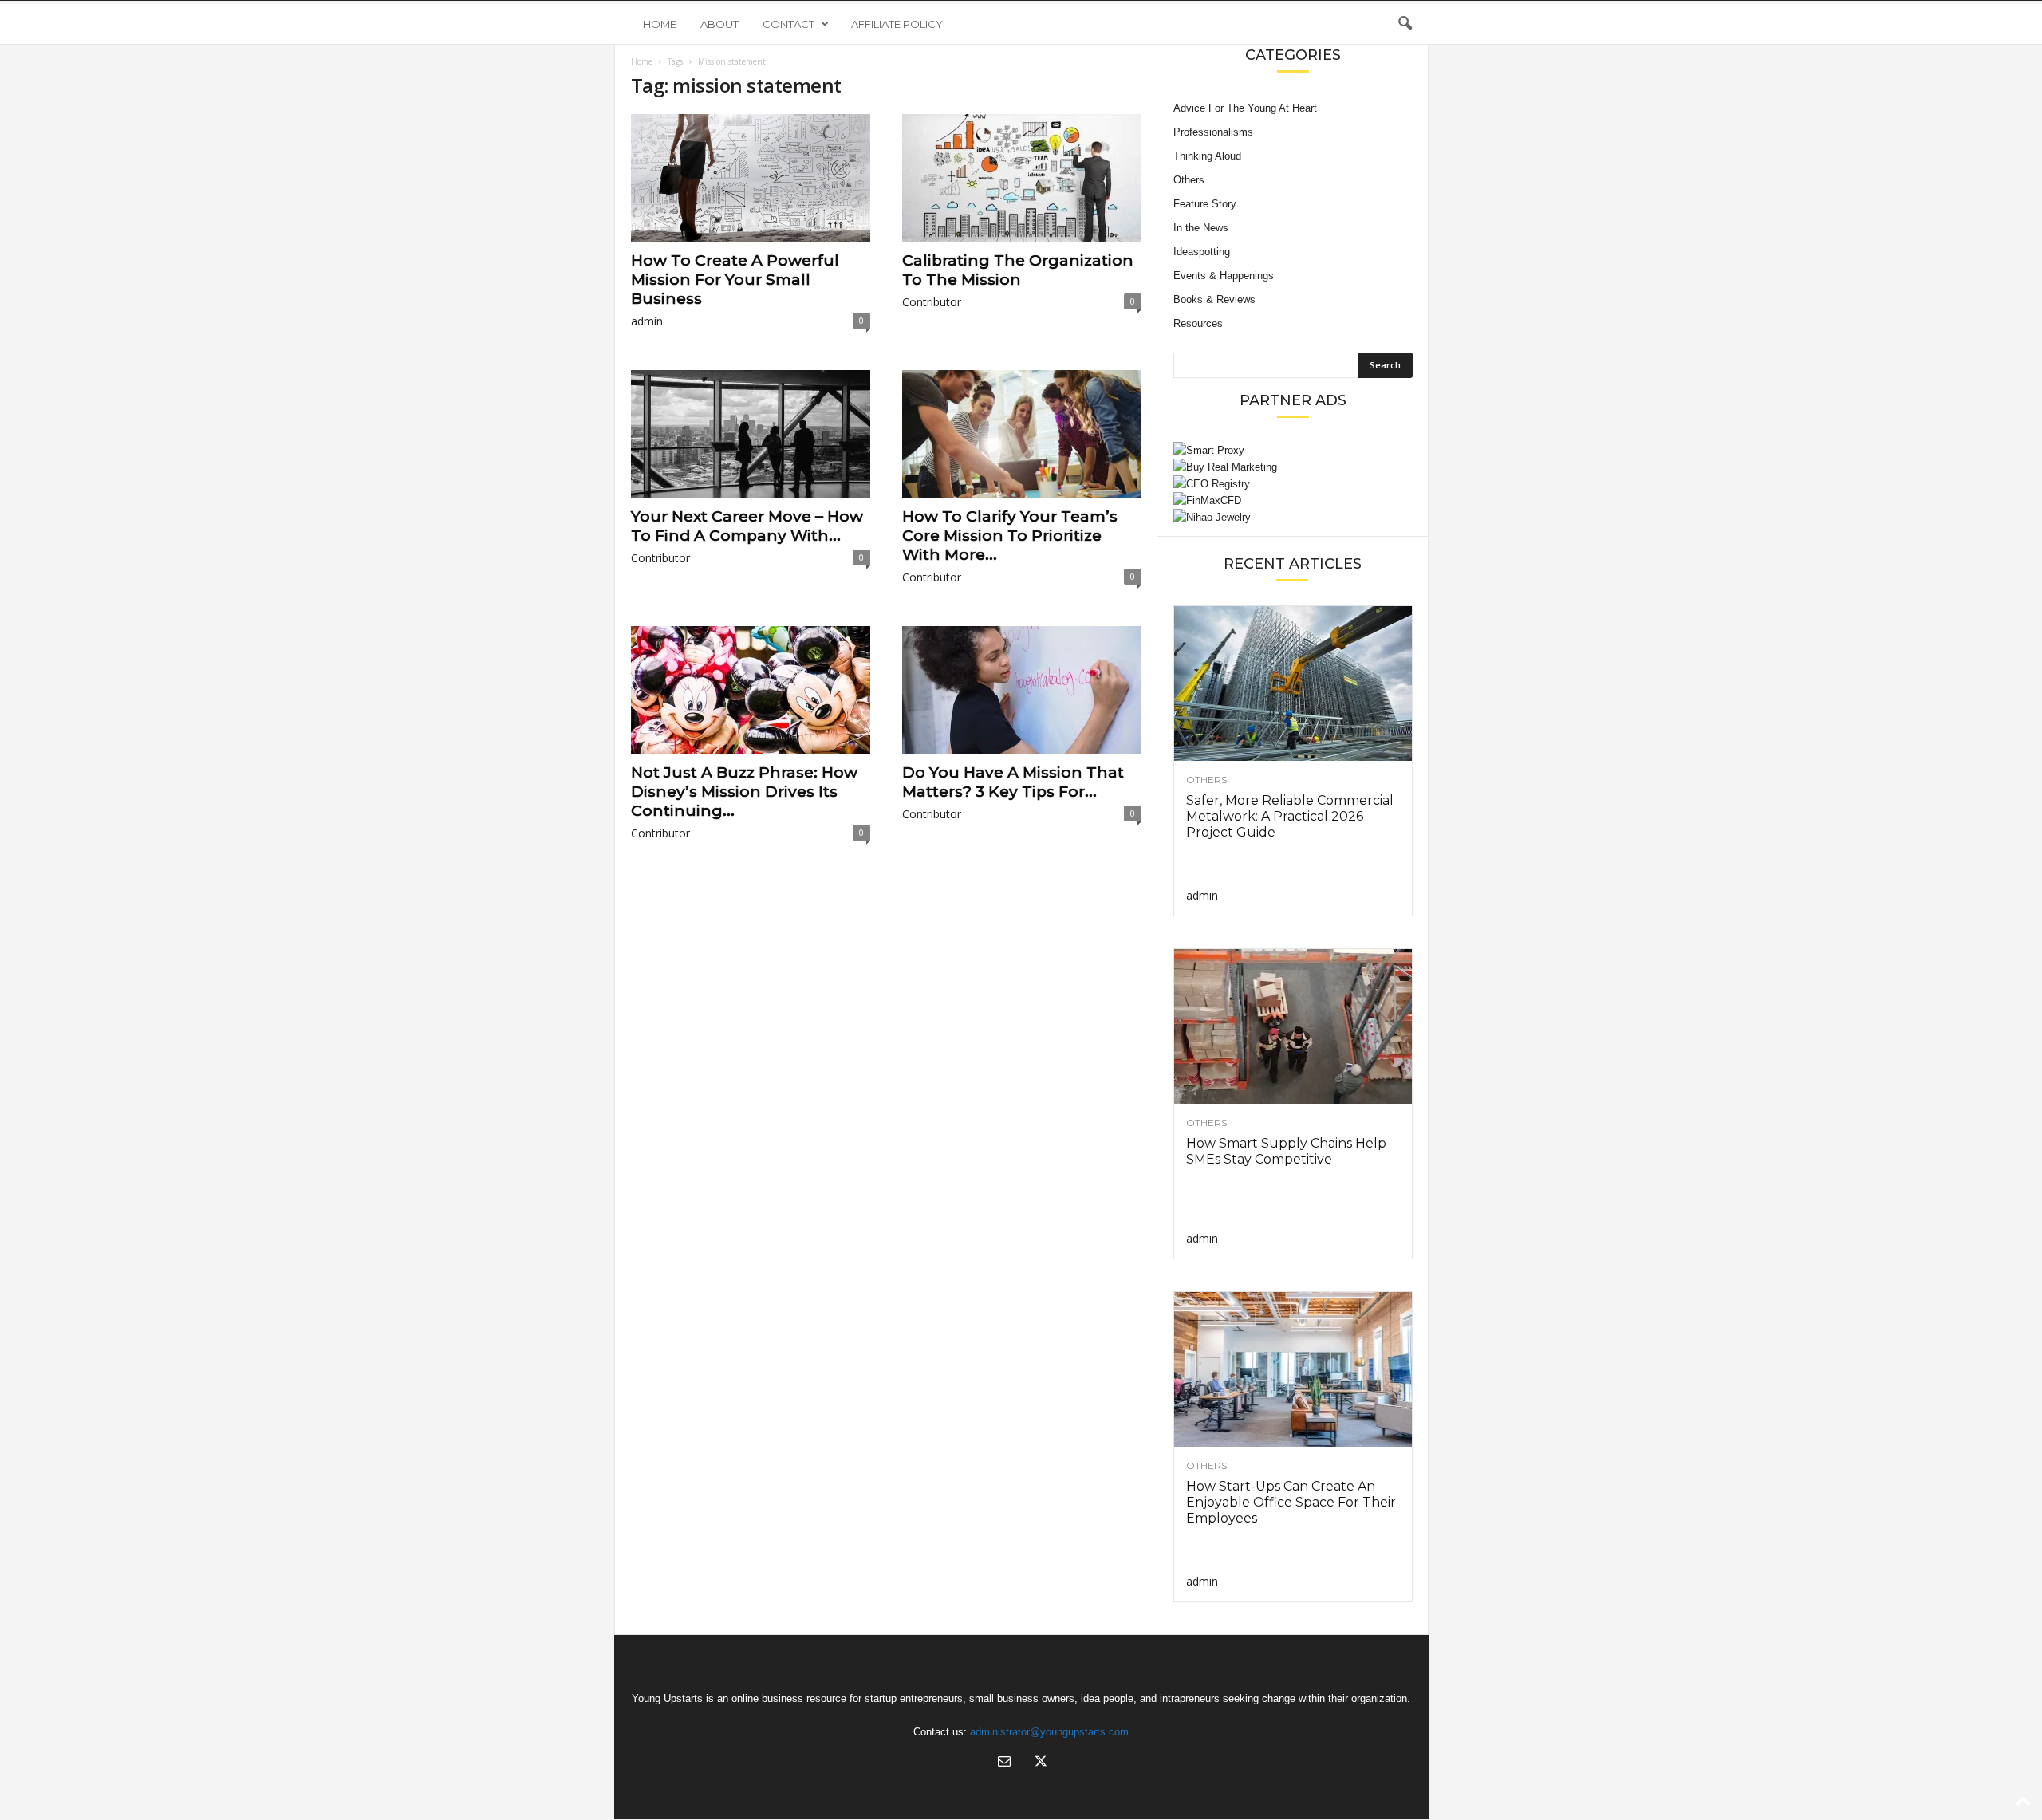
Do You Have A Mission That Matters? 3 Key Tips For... (1013, 782)
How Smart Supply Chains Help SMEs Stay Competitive (1286, 1151)
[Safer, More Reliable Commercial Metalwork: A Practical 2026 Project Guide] (1293, 683)
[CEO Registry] (1293, 484)
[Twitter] (1039, 1763)
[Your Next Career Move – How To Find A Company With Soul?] (751, 434)
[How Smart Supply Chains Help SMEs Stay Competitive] (1293, 1026)
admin (647, 321)
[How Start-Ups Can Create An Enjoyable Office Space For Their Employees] (1293, 1369)
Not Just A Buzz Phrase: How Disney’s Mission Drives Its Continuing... (744, 792)
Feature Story (1205, 204)
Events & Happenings (1224, 276)
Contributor (932, 302)
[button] (1405, 24)
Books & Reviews (1214, 299)
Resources (1198, 323)
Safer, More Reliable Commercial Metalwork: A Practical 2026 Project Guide (1290, 816)
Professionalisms (1213, 132)
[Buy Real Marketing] (1293, 467)
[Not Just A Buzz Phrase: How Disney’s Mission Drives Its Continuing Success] (751, 690)
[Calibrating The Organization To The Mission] (1022, 178)
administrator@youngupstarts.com (1049, 1732)
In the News (1201, 228)
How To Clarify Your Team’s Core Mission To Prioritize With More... (1010, 536)
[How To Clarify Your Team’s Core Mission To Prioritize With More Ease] (1022, 434)
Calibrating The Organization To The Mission (1018, 270)
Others (1189, 180)
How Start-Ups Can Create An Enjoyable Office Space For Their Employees (1291, 1502)
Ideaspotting (1202, 252)
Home (660, 24)
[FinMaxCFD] (1293, 500)
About (719, 24)
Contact (788, 24)
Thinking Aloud (1207, 156)
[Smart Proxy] (1293, 450)
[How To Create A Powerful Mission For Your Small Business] (751, 178)
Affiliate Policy (897, 24)
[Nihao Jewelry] (1293, 517)
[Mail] (1004, 1763)
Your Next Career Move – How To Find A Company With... (747, 526)
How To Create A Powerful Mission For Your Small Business (735, 280)
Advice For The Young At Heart (1245, 108)
